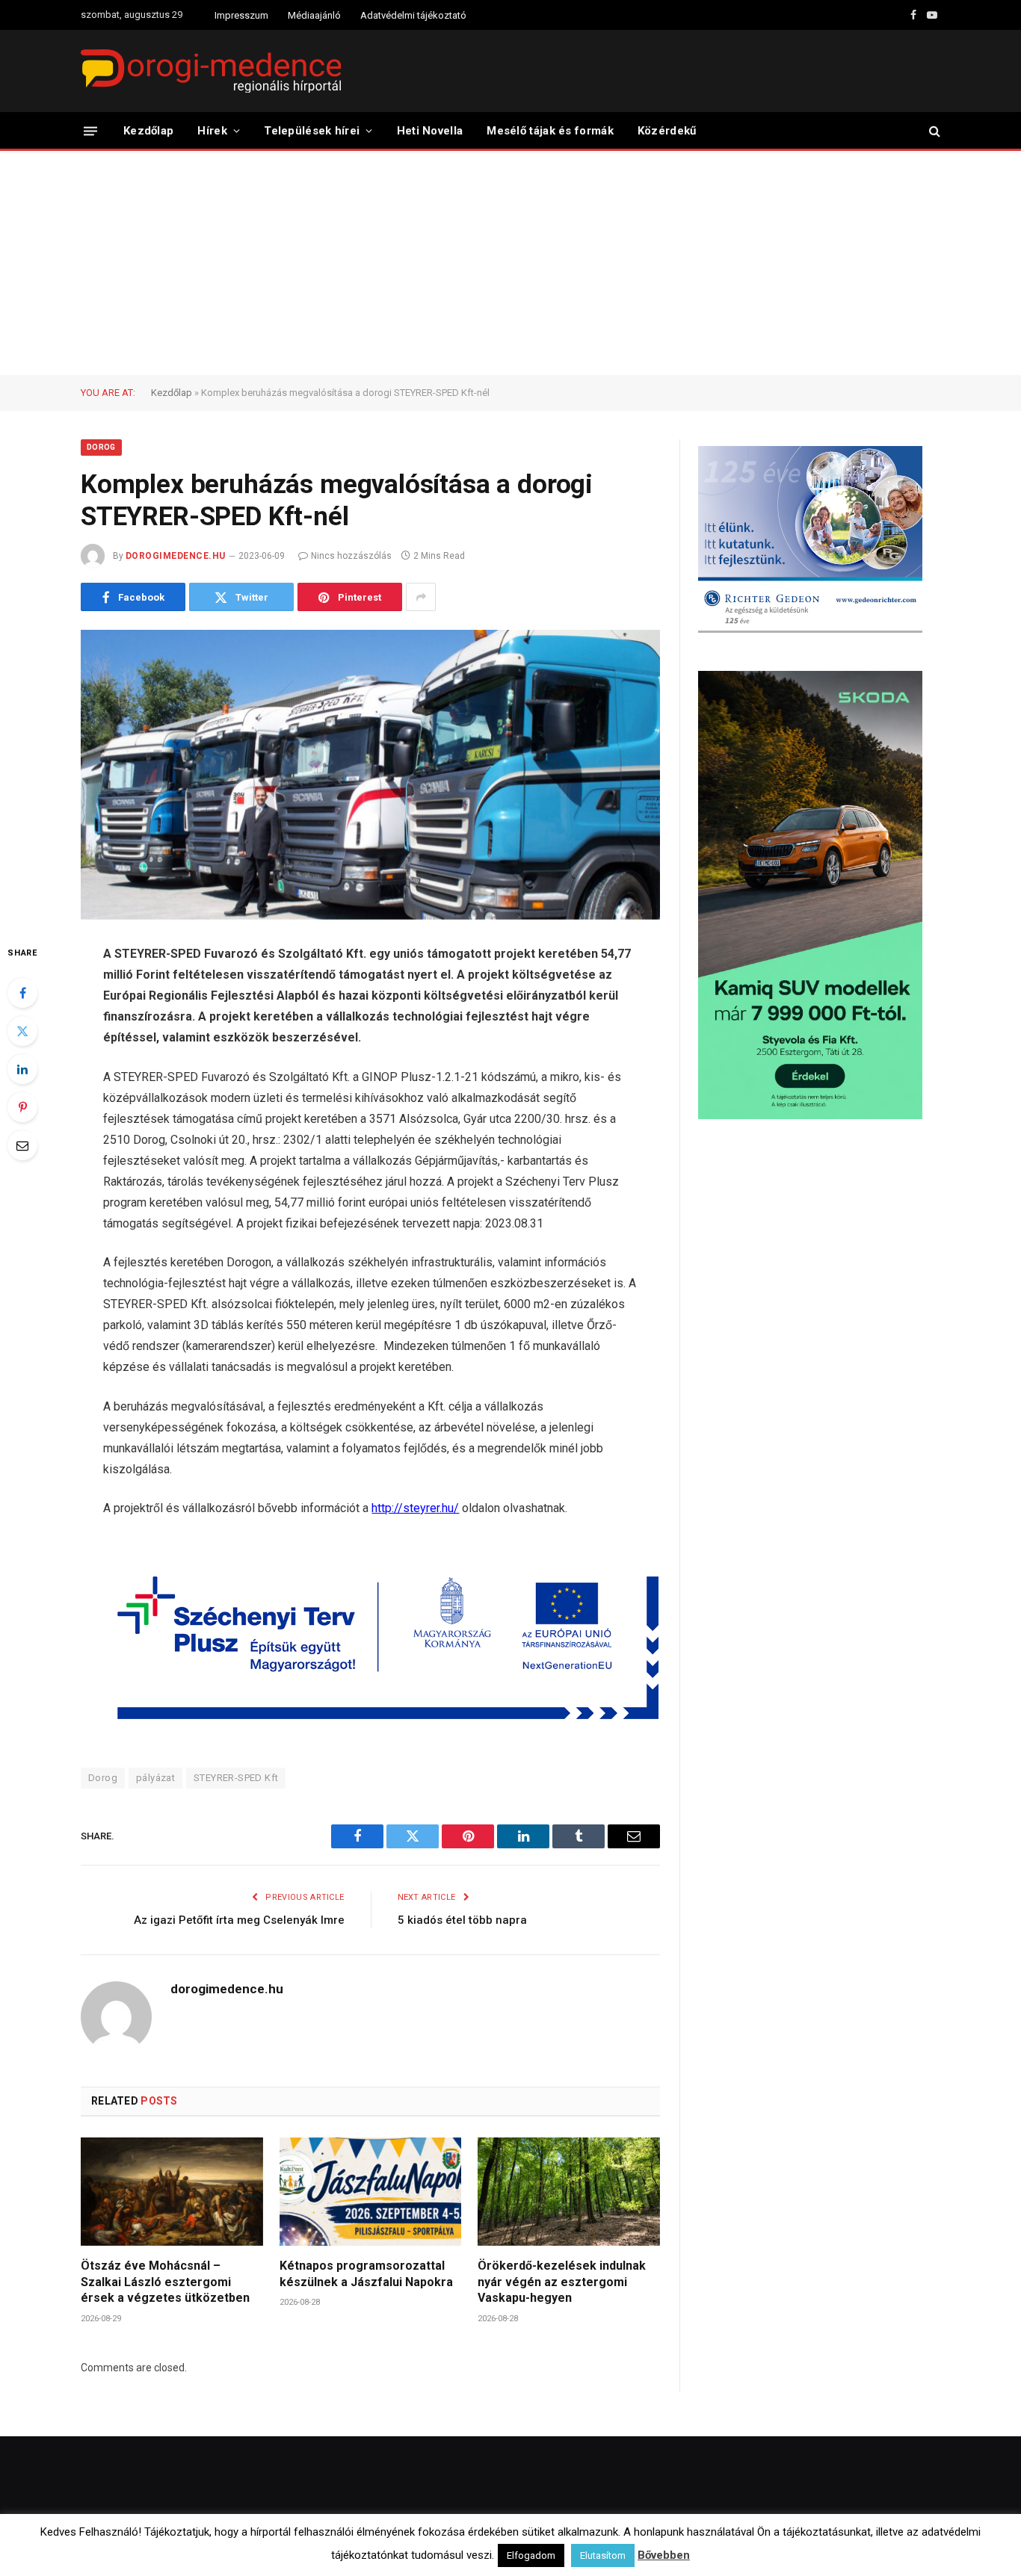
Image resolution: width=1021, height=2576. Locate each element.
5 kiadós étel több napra (462, 1920)
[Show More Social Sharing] (421, 597)
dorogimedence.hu (176, 556)
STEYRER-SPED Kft (236, 1778)
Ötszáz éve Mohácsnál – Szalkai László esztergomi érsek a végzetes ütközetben (165, 2282)
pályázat (155, 1778)
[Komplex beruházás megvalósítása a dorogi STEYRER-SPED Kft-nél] (370, 775)
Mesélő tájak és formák (550, 131)
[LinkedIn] (22, 1069)
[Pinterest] (22, 1107)
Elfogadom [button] (531, 2555)
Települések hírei (312, 131)
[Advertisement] (510, 263)
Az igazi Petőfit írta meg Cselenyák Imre (239, 1920)
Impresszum (241, 15)
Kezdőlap (148, 131)
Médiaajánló (314, 15)
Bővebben (664, 2555)
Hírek (212, 131)
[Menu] (90, 130)
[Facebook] (22, 993)
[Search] (933, 131)
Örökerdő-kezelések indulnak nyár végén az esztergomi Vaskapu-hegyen (562, 2282)
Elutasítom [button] (603, 2555)
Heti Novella (430, 131)
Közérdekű (667, 131)
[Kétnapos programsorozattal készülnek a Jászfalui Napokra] (371, 2192)
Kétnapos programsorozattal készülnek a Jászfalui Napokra (366, 2274)
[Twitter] (22, 1031)
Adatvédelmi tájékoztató (413, 15)
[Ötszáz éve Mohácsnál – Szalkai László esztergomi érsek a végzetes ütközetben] (172, 2192)
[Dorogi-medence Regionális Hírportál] (211, 71)
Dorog (101, 447)
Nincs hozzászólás (351, 556)
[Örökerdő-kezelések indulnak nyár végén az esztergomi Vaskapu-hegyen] (569, 2192)
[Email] (22, 1145)
